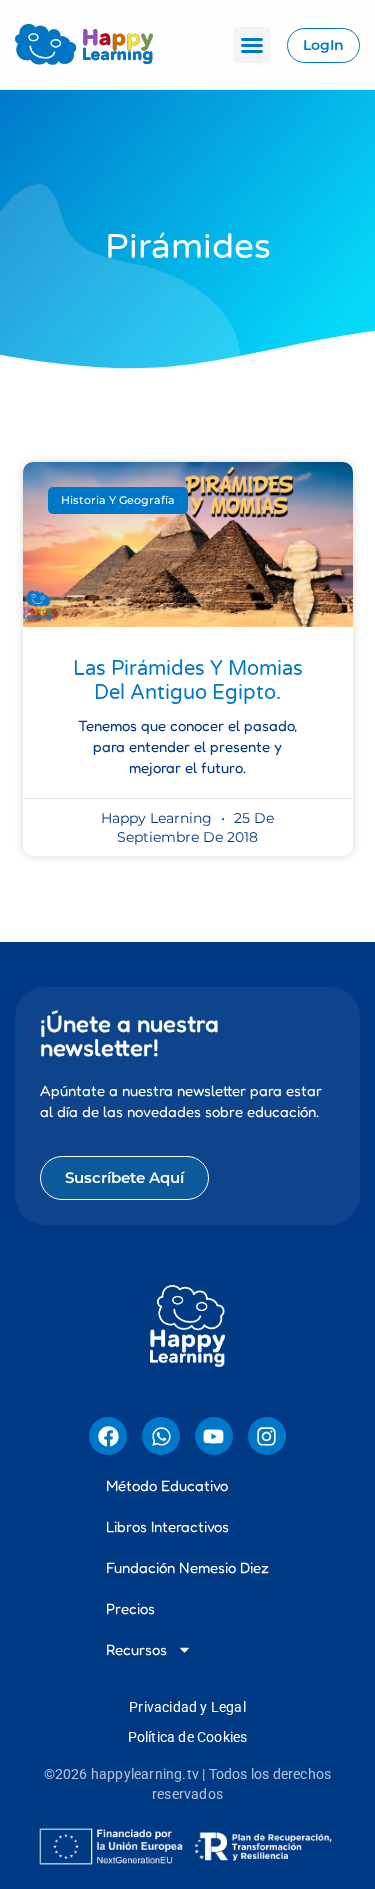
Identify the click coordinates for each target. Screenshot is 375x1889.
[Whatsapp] (161, 1436)
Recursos (136, 1649)
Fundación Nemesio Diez (187, 1567)
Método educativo (167, 1485)
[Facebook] (108, 1436)
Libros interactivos (167, 1526)
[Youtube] (214, 1436)
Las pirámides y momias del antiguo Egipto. (188, 681)
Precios (130, 1608)
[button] (252, 45)
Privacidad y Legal (187, 1707)
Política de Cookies (188, 1737)
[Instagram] (267, 1436)
